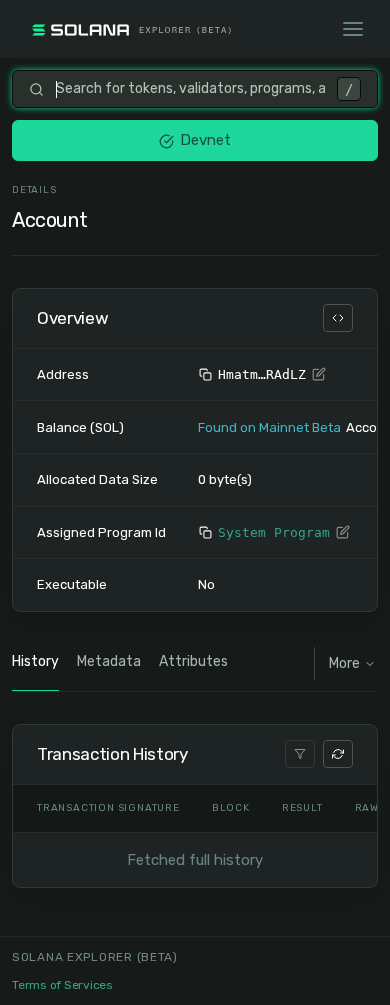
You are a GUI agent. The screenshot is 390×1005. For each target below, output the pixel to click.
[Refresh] (338, 754)
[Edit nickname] (319, 375)
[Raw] (338, 318)
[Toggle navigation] (353, 29)
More (344, 663)
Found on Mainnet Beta (269, 427)
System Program (274, 532)
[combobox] (190, 89)
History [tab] (35, 661)
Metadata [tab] (109, 661)
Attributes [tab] (193, 661)
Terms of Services (62, 985)
